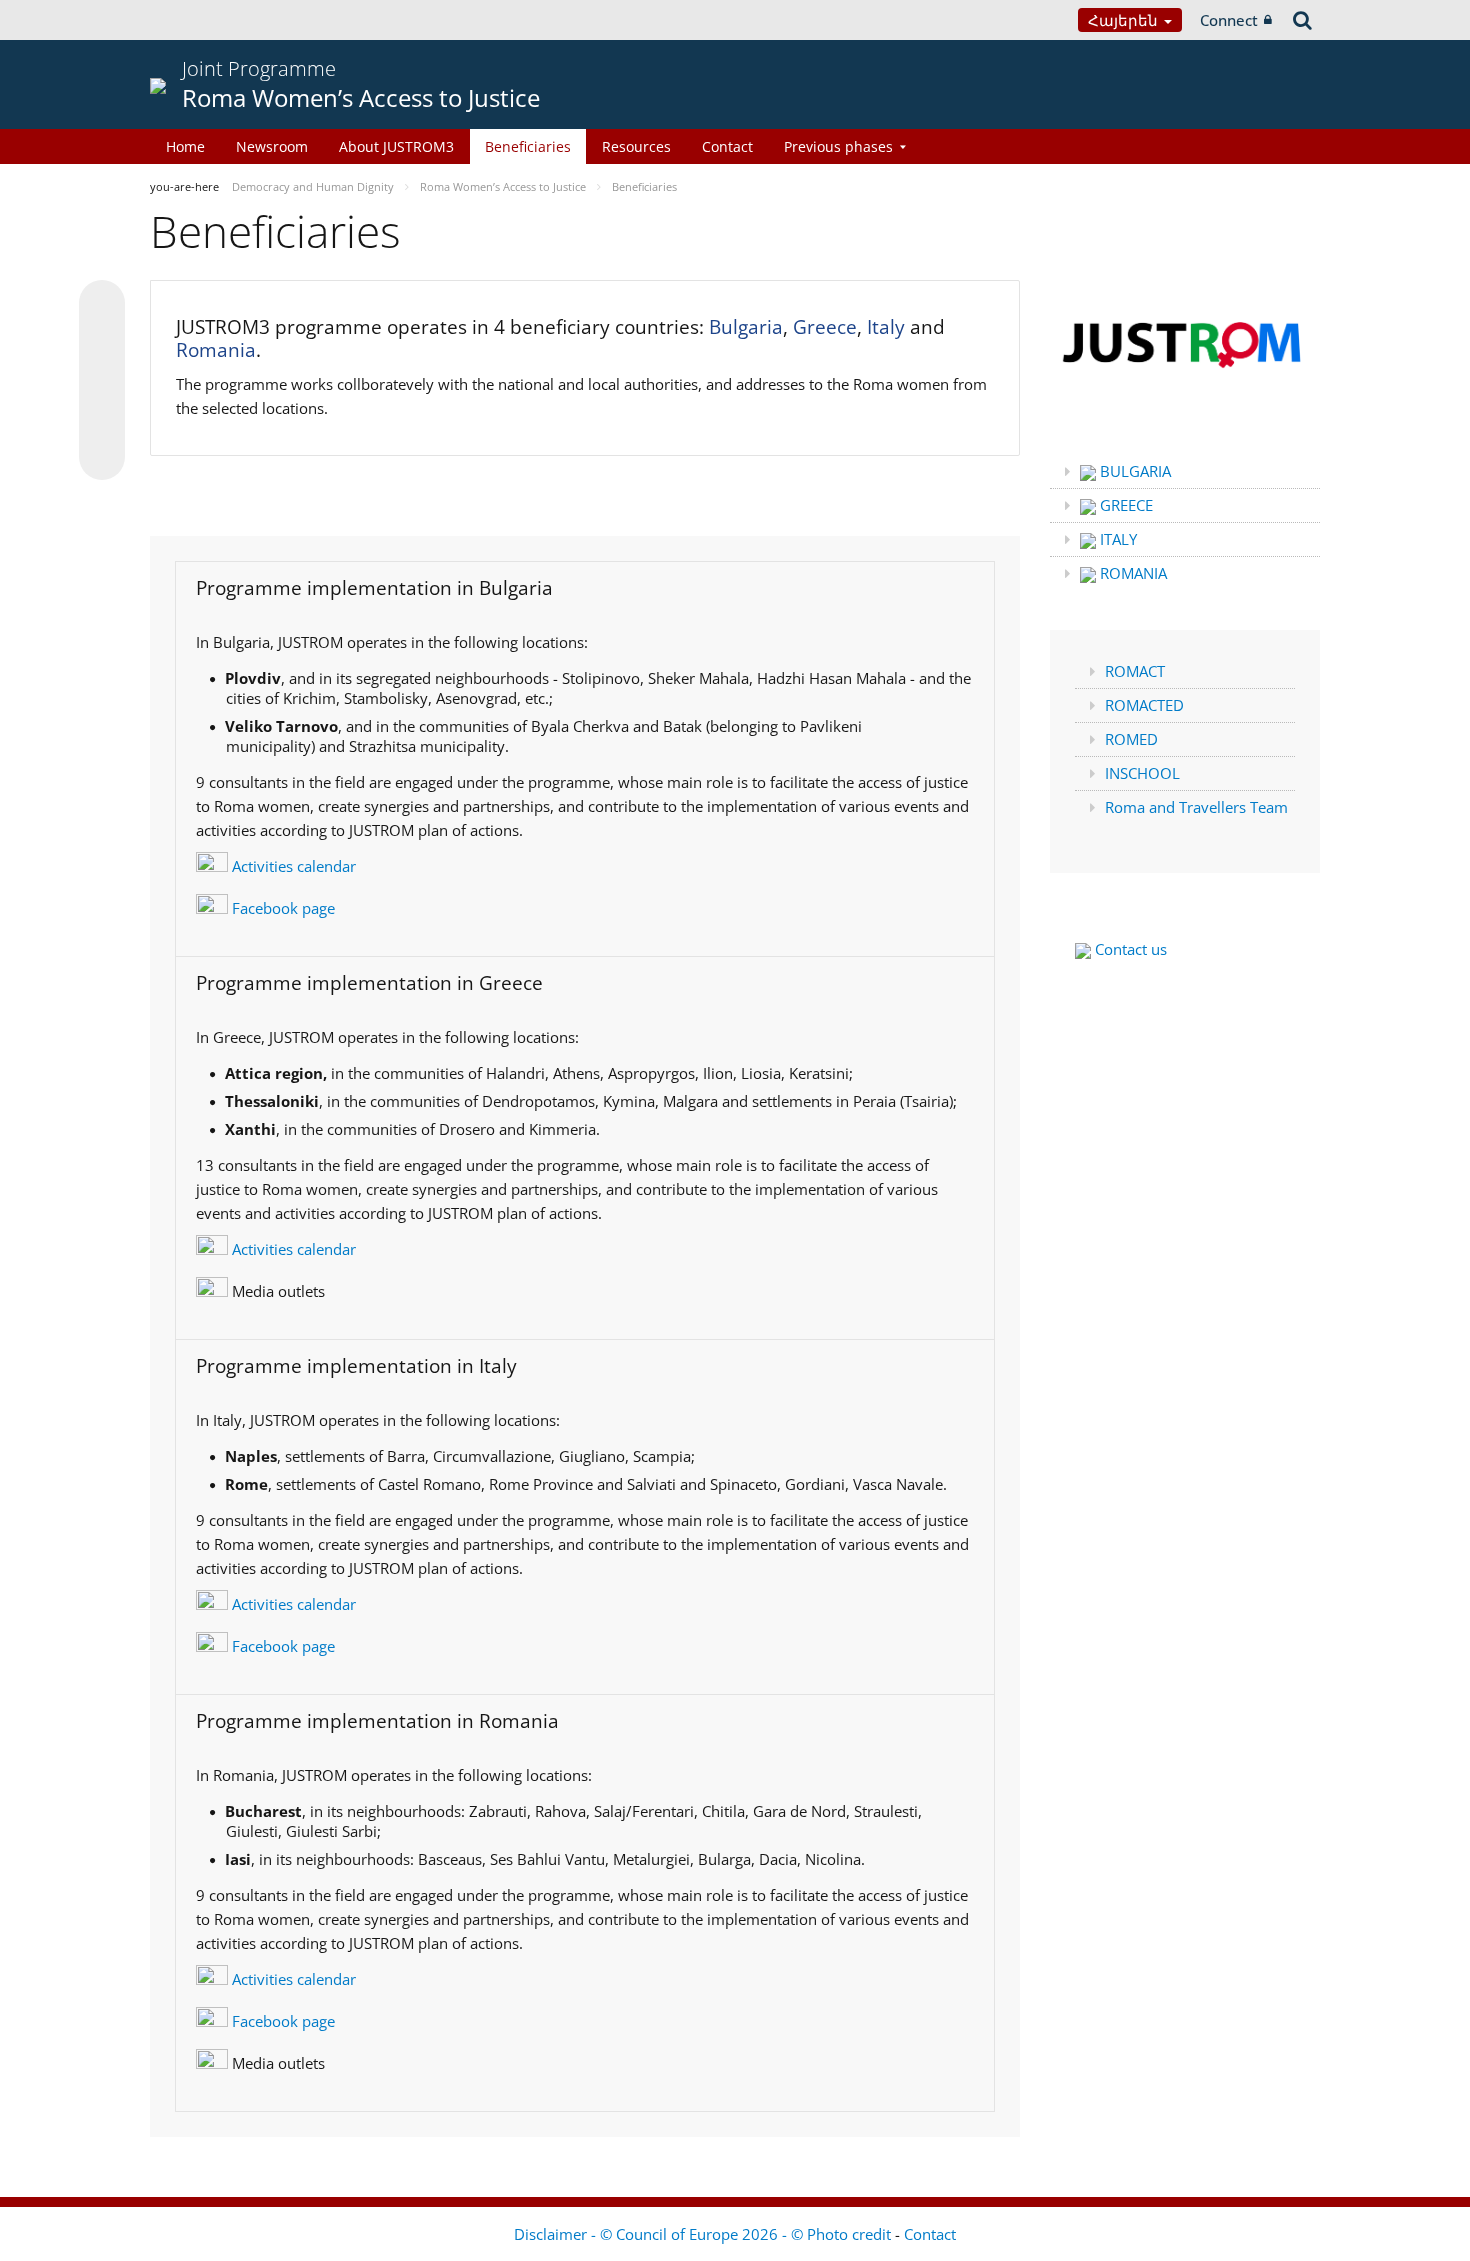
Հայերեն (1125, 20)
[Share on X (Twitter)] (102, 343)
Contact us (1129, 949)
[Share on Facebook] (102, 381)
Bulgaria (746, 327)
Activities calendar (292, 866)
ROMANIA (1131, 573)
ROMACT (1135, 671)
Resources (636, 146)
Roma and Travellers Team (1196, 807)
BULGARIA (1133, 471)
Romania (216, 350)
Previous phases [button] (838, 146)
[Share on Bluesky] (102, 305)
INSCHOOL (1142, 773)
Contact (727, 146)
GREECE (1124, 505)
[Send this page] (102, 457)
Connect (1229, 20)
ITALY (1116, 539)
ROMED (1131, 739)
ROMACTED (1144, 705)
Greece (825, 327)
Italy (886, 327)
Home (185, 146)
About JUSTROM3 (396, 146)
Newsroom (272, 146)
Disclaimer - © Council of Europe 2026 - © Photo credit (704, 2234)
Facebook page (281, 908)
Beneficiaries (528, 146)
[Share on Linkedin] (102, 419)
